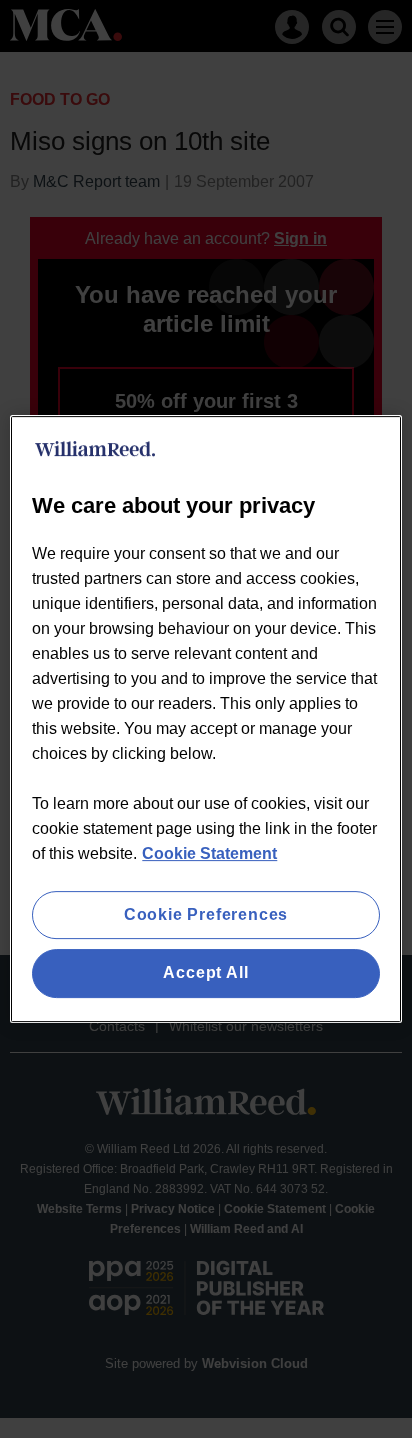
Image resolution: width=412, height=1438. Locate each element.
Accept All (205, 973)
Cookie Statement (209, 853)
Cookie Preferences (206, 914)
